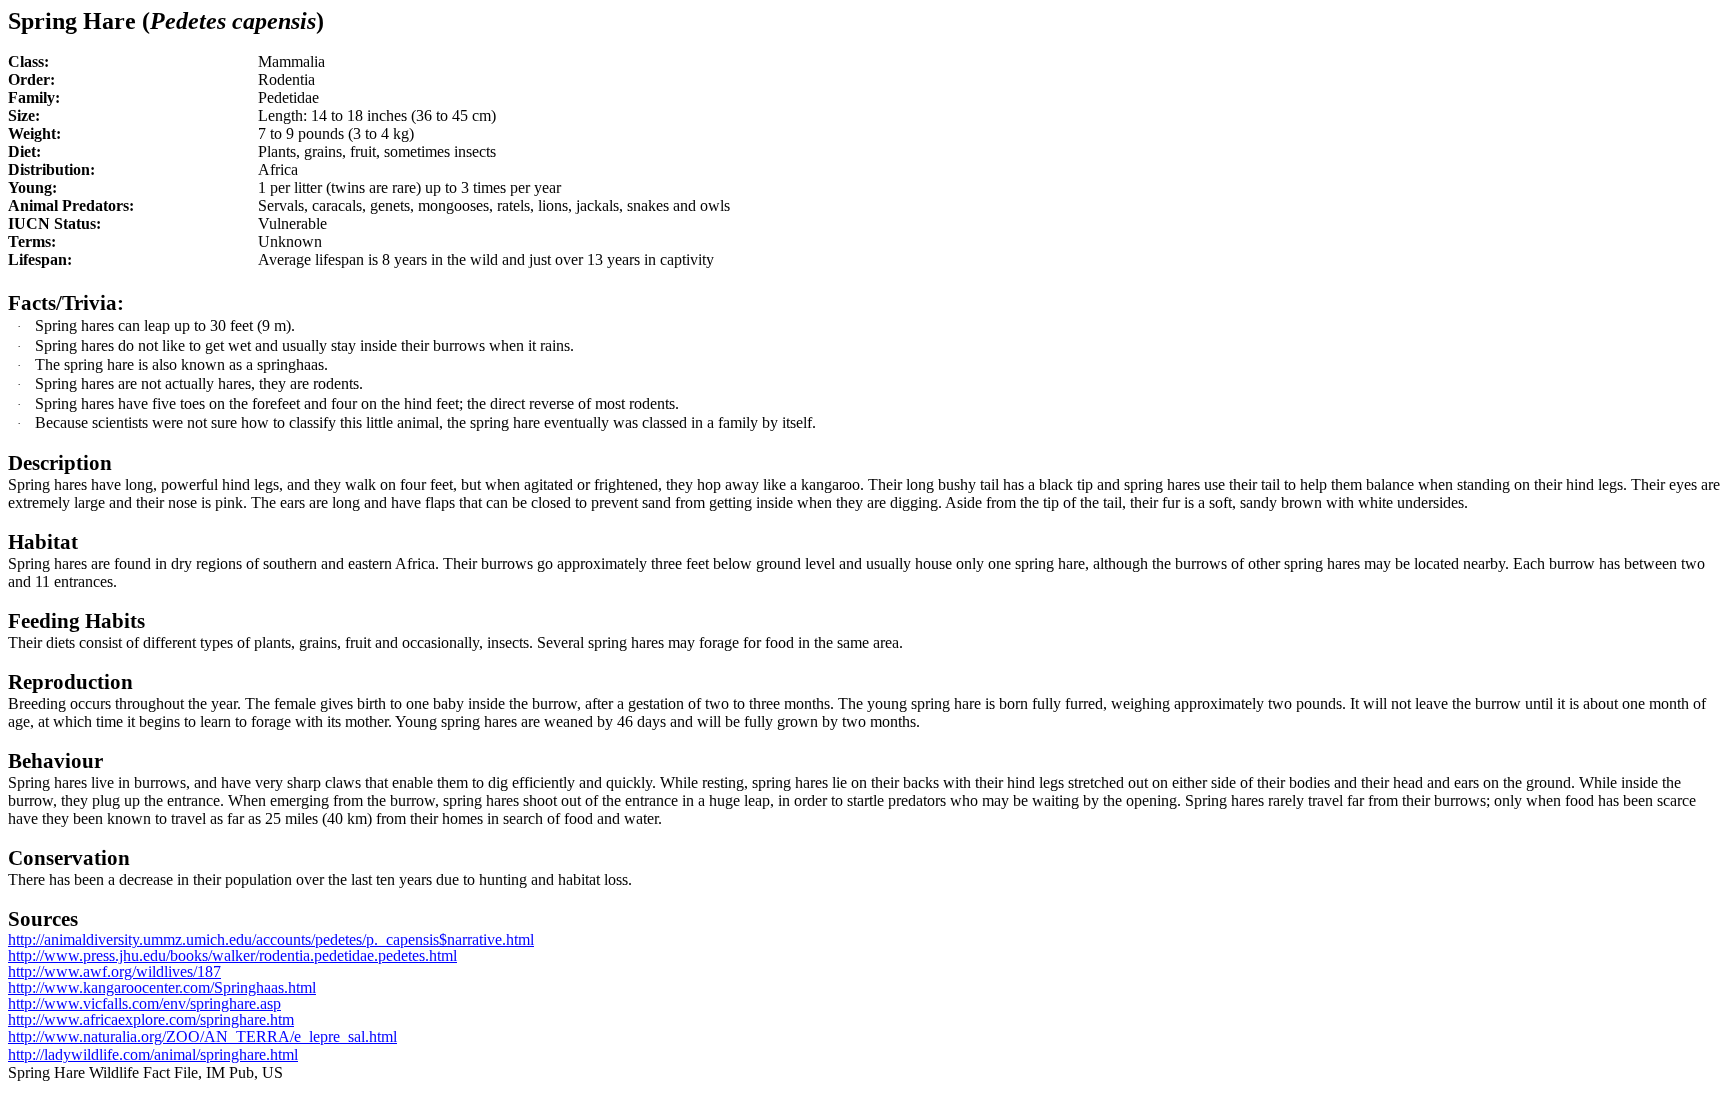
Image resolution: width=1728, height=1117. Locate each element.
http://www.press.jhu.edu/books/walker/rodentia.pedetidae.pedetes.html (232, 955)
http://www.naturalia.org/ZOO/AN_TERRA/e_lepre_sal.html (202, 1036)
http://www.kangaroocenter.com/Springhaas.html (162, 987)
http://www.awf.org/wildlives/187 (114, 971)
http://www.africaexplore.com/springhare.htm (151, 1019)
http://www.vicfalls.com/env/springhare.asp (144, 1003)
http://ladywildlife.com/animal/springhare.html (153, 1054)
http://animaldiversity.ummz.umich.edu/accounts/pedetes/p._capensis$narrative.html (271, 939)
